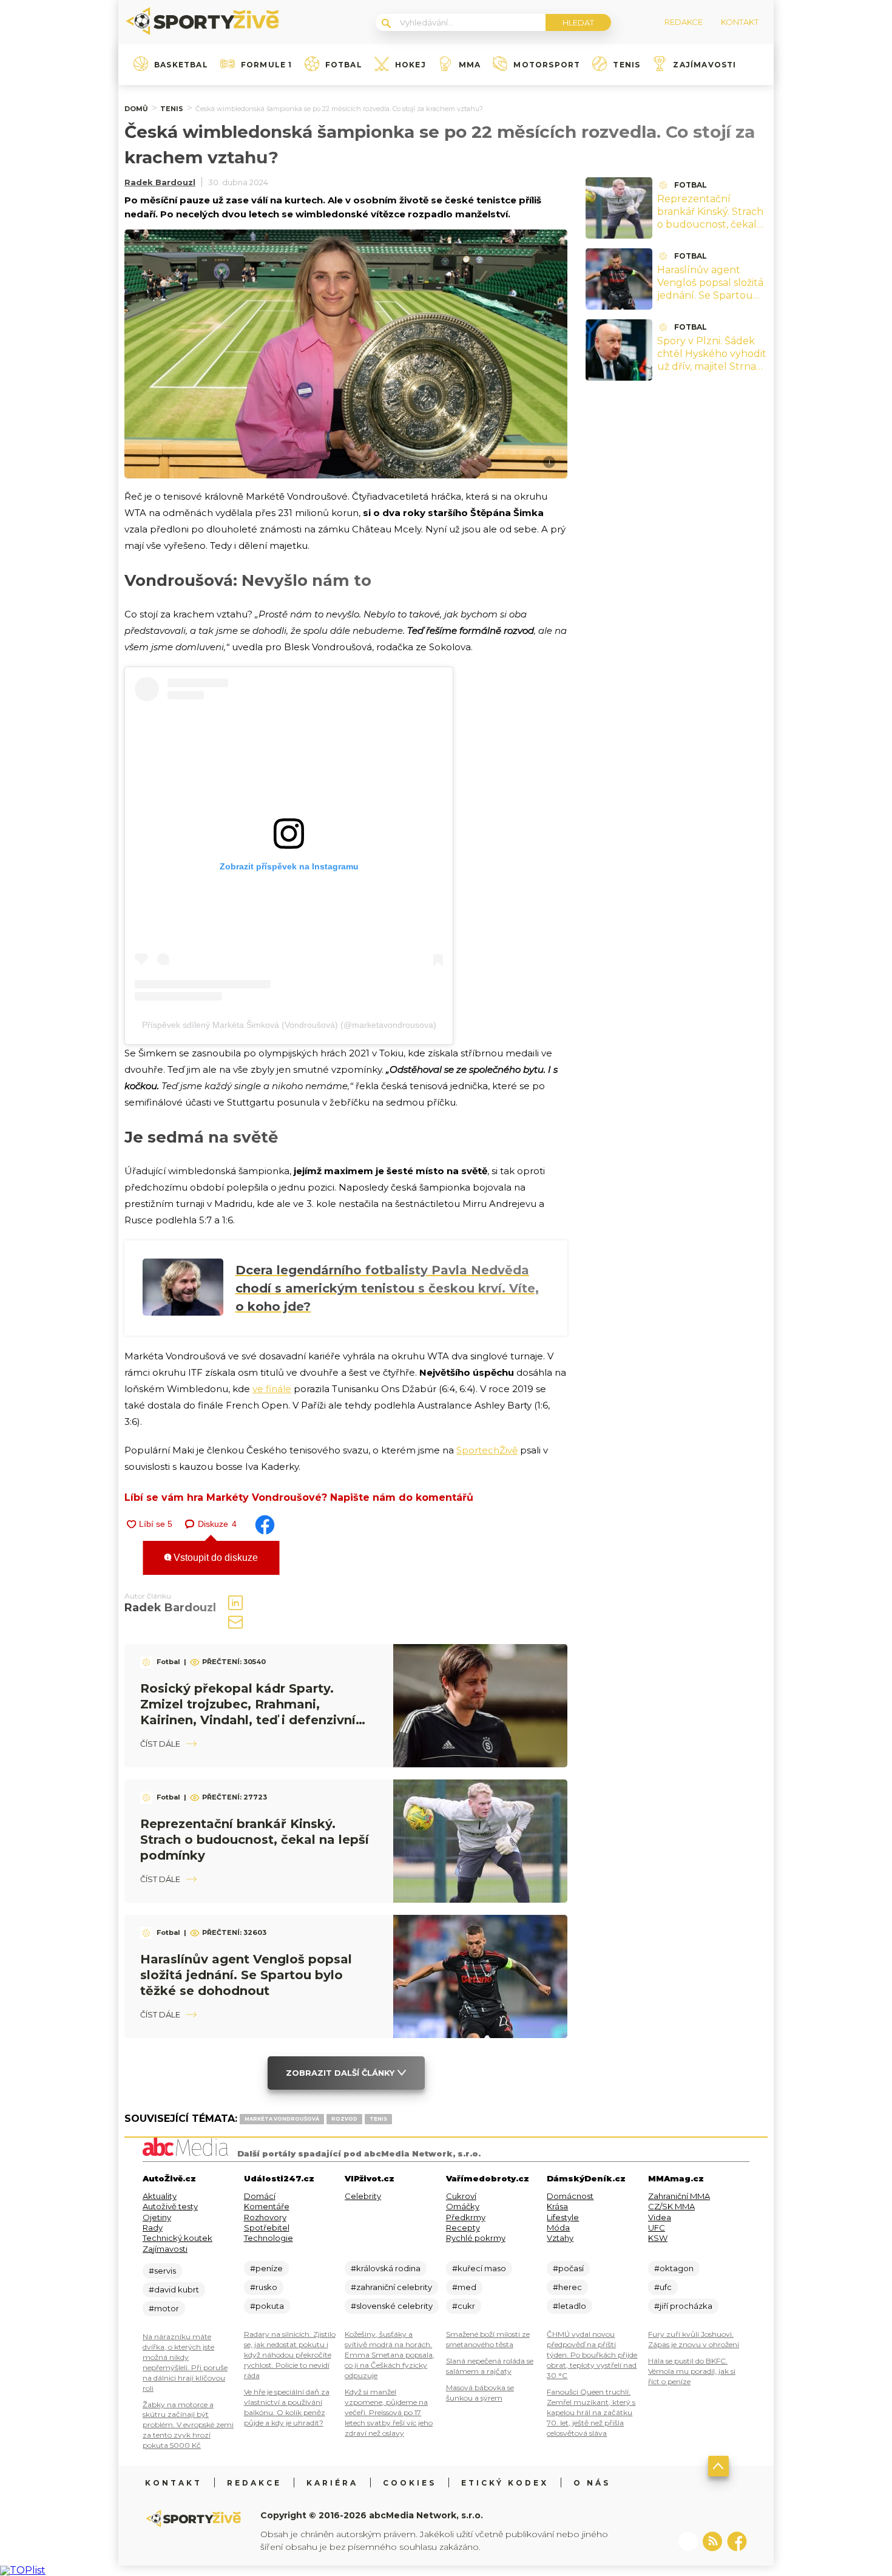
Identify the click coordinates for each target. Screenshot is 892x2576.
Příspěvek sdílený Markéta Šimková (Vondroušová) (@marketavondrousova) (289, 1025)
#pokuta (267, 2306)
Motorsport (547, 65)
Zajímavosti (704, 65)
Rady (153, 2228)
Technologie (269, 2238)
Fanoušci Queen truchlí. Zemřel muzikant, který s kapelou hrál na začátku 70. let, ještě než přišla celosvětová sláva (591, 2412)
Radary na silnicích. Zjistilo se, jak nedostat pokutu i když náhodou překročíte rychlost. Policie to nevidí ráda (290, 2355)
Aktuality (160, 2196)
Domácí (260, 2196)
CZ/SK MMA (671, 2206)
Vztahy (560, 2238)
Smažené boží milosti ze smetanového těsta (488, 2339)
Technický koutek (177, 2238)
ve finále (272, 1389)
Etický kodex (505, 2483)
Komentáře (267, 2206)
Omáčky (463, 2206)
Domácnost (570, 2196)
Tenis (627, 65)
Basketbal (181, 65)
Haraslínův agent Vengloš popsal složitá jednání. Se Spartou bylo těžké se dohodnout (246, 1975)
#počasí (568, 2268)
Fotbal (344, 65)
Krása (557, 2206)
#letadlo (569, 2306)
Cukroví (461, 2196)
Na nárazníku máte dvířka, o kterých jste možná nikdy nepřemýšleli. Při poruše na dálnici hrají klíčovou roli (185, 2362)
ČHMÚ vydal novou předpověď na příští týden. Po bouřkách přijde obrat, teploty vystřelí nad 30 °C (592, 2355)
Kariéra (332, 2483)
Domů (136, 109)
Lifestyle (563, 2217)
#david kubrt (174, 2289)
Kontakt (174, 2483)
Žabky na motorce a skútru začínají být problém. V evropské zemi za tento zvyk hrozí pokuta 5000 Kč (188, 2425)
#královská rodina (386, 2268)
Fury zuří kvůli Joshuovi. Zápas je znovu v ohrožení (694, 2339)
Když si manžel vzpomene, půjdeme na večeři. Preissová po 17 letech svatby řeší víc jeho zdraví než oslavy (389, 2412)
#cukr (464, 2306)
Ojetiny (157, 2217)
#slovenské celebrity (392, 2306)
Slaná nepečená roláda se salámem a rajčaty (490, 2366)
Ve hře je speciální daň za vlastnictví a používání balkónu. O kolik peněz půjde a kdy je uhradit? (287, 2407)
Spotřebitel (267, 2228)
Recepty (463, 2228)
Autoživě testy (170, 2206)
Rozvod (344, 2119)
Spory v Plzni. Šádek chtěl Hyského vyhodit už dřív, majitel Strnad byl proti (712, 360)
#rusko (264, 2287)
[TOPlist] (23, 2570)
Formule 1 (267, 65)
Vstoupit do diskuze (215, 1558)
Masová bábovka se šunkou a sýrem (480, 2393)
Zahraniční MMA (679, 2196)
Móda (558, 2228)
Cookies (410, 2483)
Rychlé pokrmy (476, 2238)
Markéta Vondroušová (282, 2119)
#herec (567, 2287)
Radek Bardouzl (160, 182)
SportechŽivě (487, 1450)
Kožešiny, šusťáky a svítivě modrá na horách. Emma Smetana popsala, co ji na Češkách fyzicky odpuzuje (390, 2355)
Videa (660, 2217)
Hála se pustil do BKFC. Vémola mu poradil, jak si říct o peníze (692, 2371)
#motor (164, 2308)
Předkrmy (466, 2217)
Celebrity (363, 2196)
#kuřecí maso (479, 2268)
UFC (657, 2228)
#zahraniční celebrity (391, 2287)
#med (464, 2287)
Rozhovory (265, 2217)
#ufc (663, 2287)
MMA (470, 65)
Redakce (254, 2483)
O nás (592, 2483)
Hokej (411, 65)
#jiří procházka (683, 2306)
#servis (162, 2271)
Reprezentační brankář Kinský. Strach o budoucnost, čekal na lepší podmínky (255, 1840)
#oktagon (674, 2268)
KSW (658, 2238)
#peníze (266, 2268)
